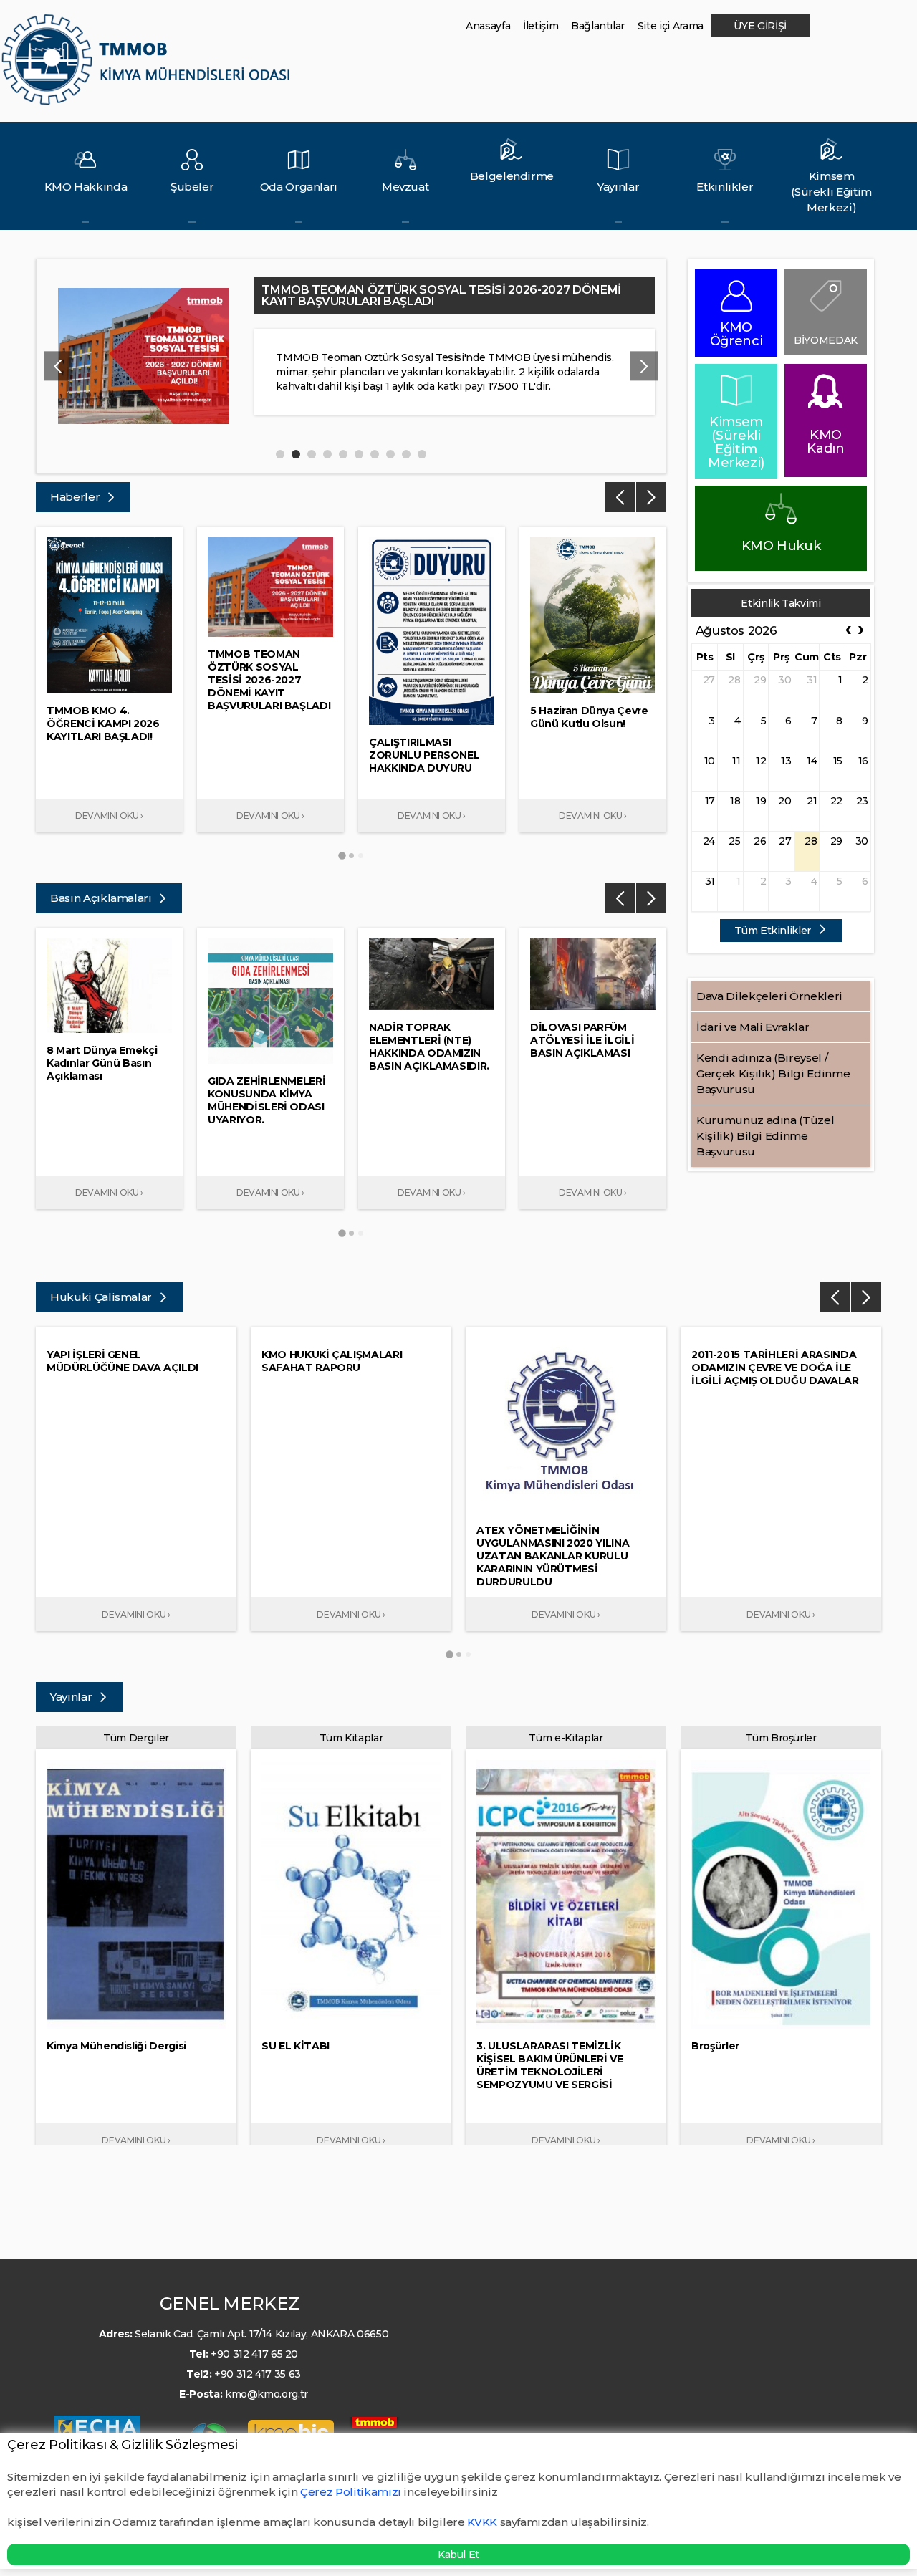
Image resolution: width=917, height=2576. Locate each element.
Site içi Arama (671, 26)
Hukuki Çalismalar (102, 1297)
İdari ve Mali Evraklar (753, 1027)
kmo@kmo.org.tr (267, 2394)
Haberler (76, 497)
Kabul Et (458, 2555)
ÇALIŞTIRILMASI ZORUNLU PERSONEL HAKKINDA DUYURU (429, 290)
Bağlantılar (598, 26)
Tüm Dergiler (136, 1738)
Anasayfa (488, 26)
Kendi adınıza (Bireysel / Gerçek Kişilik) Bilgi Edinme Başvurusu (773, 1073)
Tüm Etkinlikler (774, 931)
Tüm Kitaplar (351, 1738)
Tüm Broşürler (781, 1738)
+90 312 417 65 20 (254, 2354)
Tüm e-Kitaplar (566, 1738)
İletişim (541, 26)
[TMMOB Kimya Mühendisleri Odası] (149, 66)
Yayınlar (72, 1697)
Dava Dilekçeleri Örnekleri (769, 996)
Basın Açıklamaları (102, 898)
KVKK (482, 2522)
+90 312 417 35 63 (258, 2374)
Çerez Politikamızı (352, 2492)
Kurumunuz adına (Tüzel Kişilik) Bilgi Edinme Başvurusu (765, 1136)
